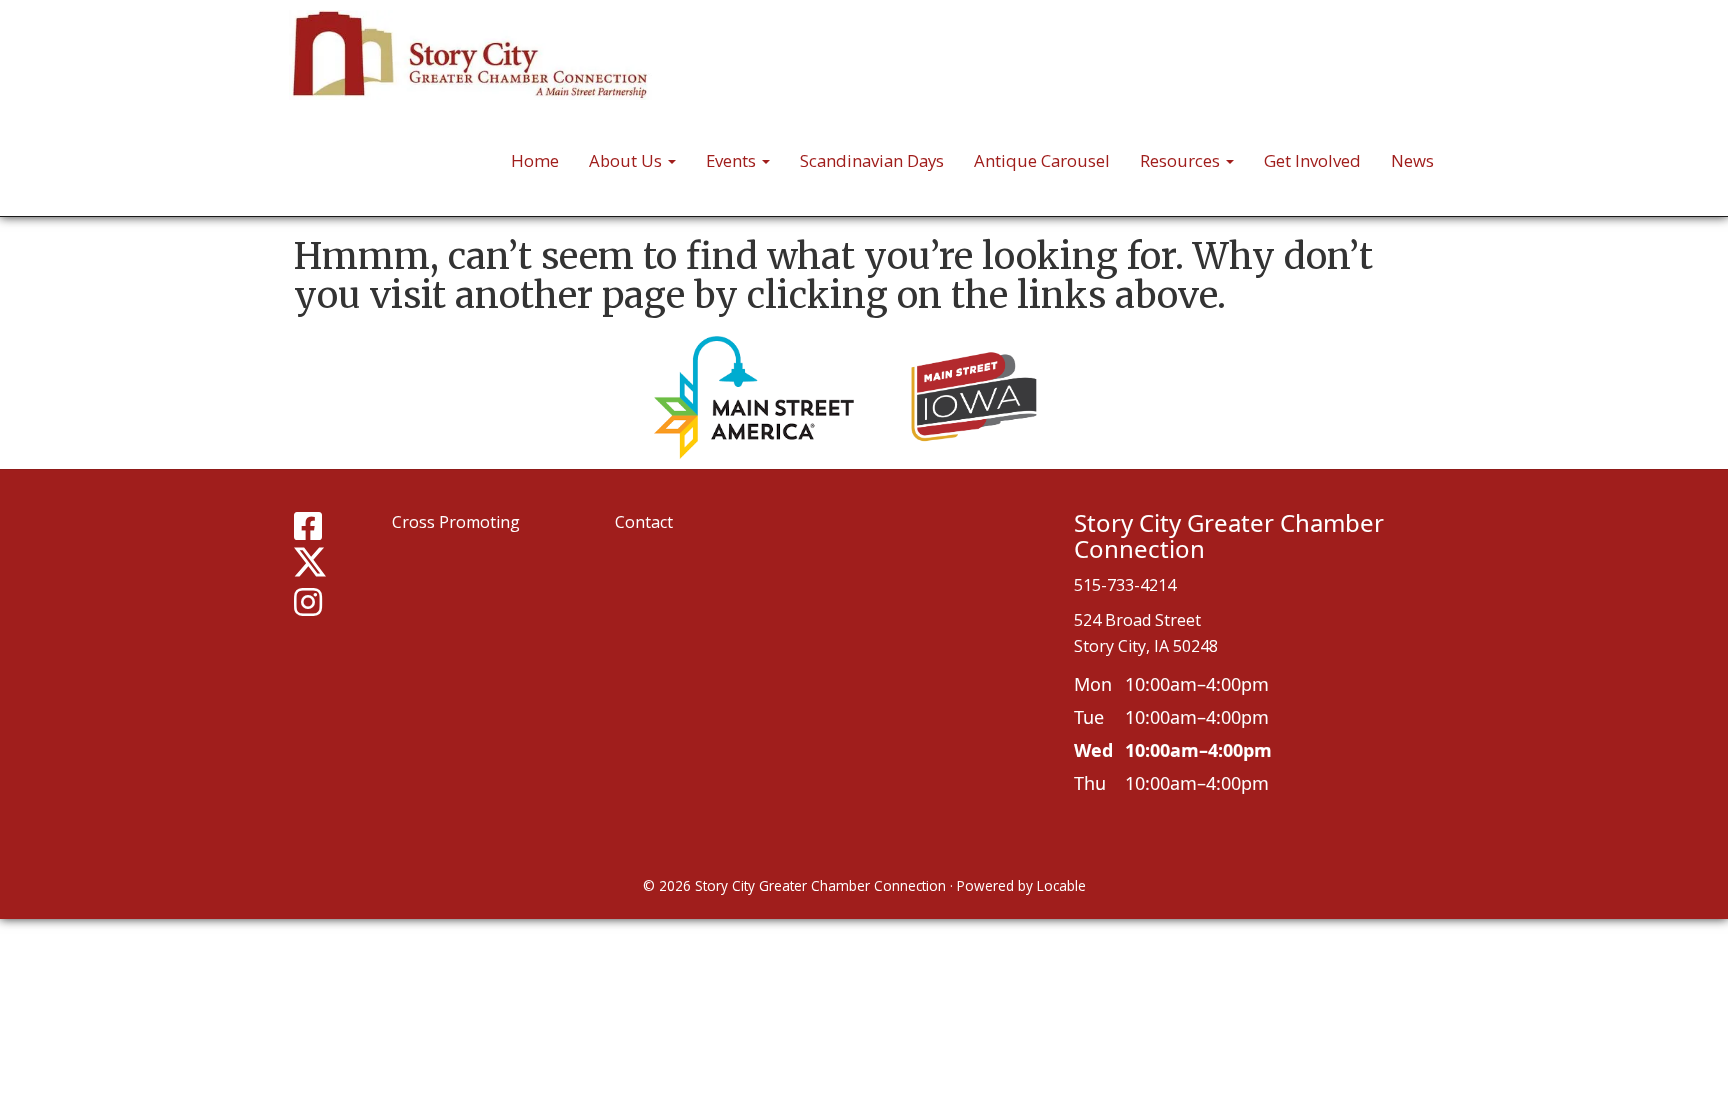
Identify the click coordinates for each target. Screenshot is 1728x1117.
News (1412, 160)
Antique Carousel (1042, 160)
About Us (627, 160)
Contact (644, 522)
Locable (1061, 885)
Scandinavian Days (872, 160)
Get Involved (1312, 160)
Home (535, 160)
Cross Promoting (456, 522)
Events (733, 160)
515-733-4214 (1125, 585)
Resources (1182, 160)
